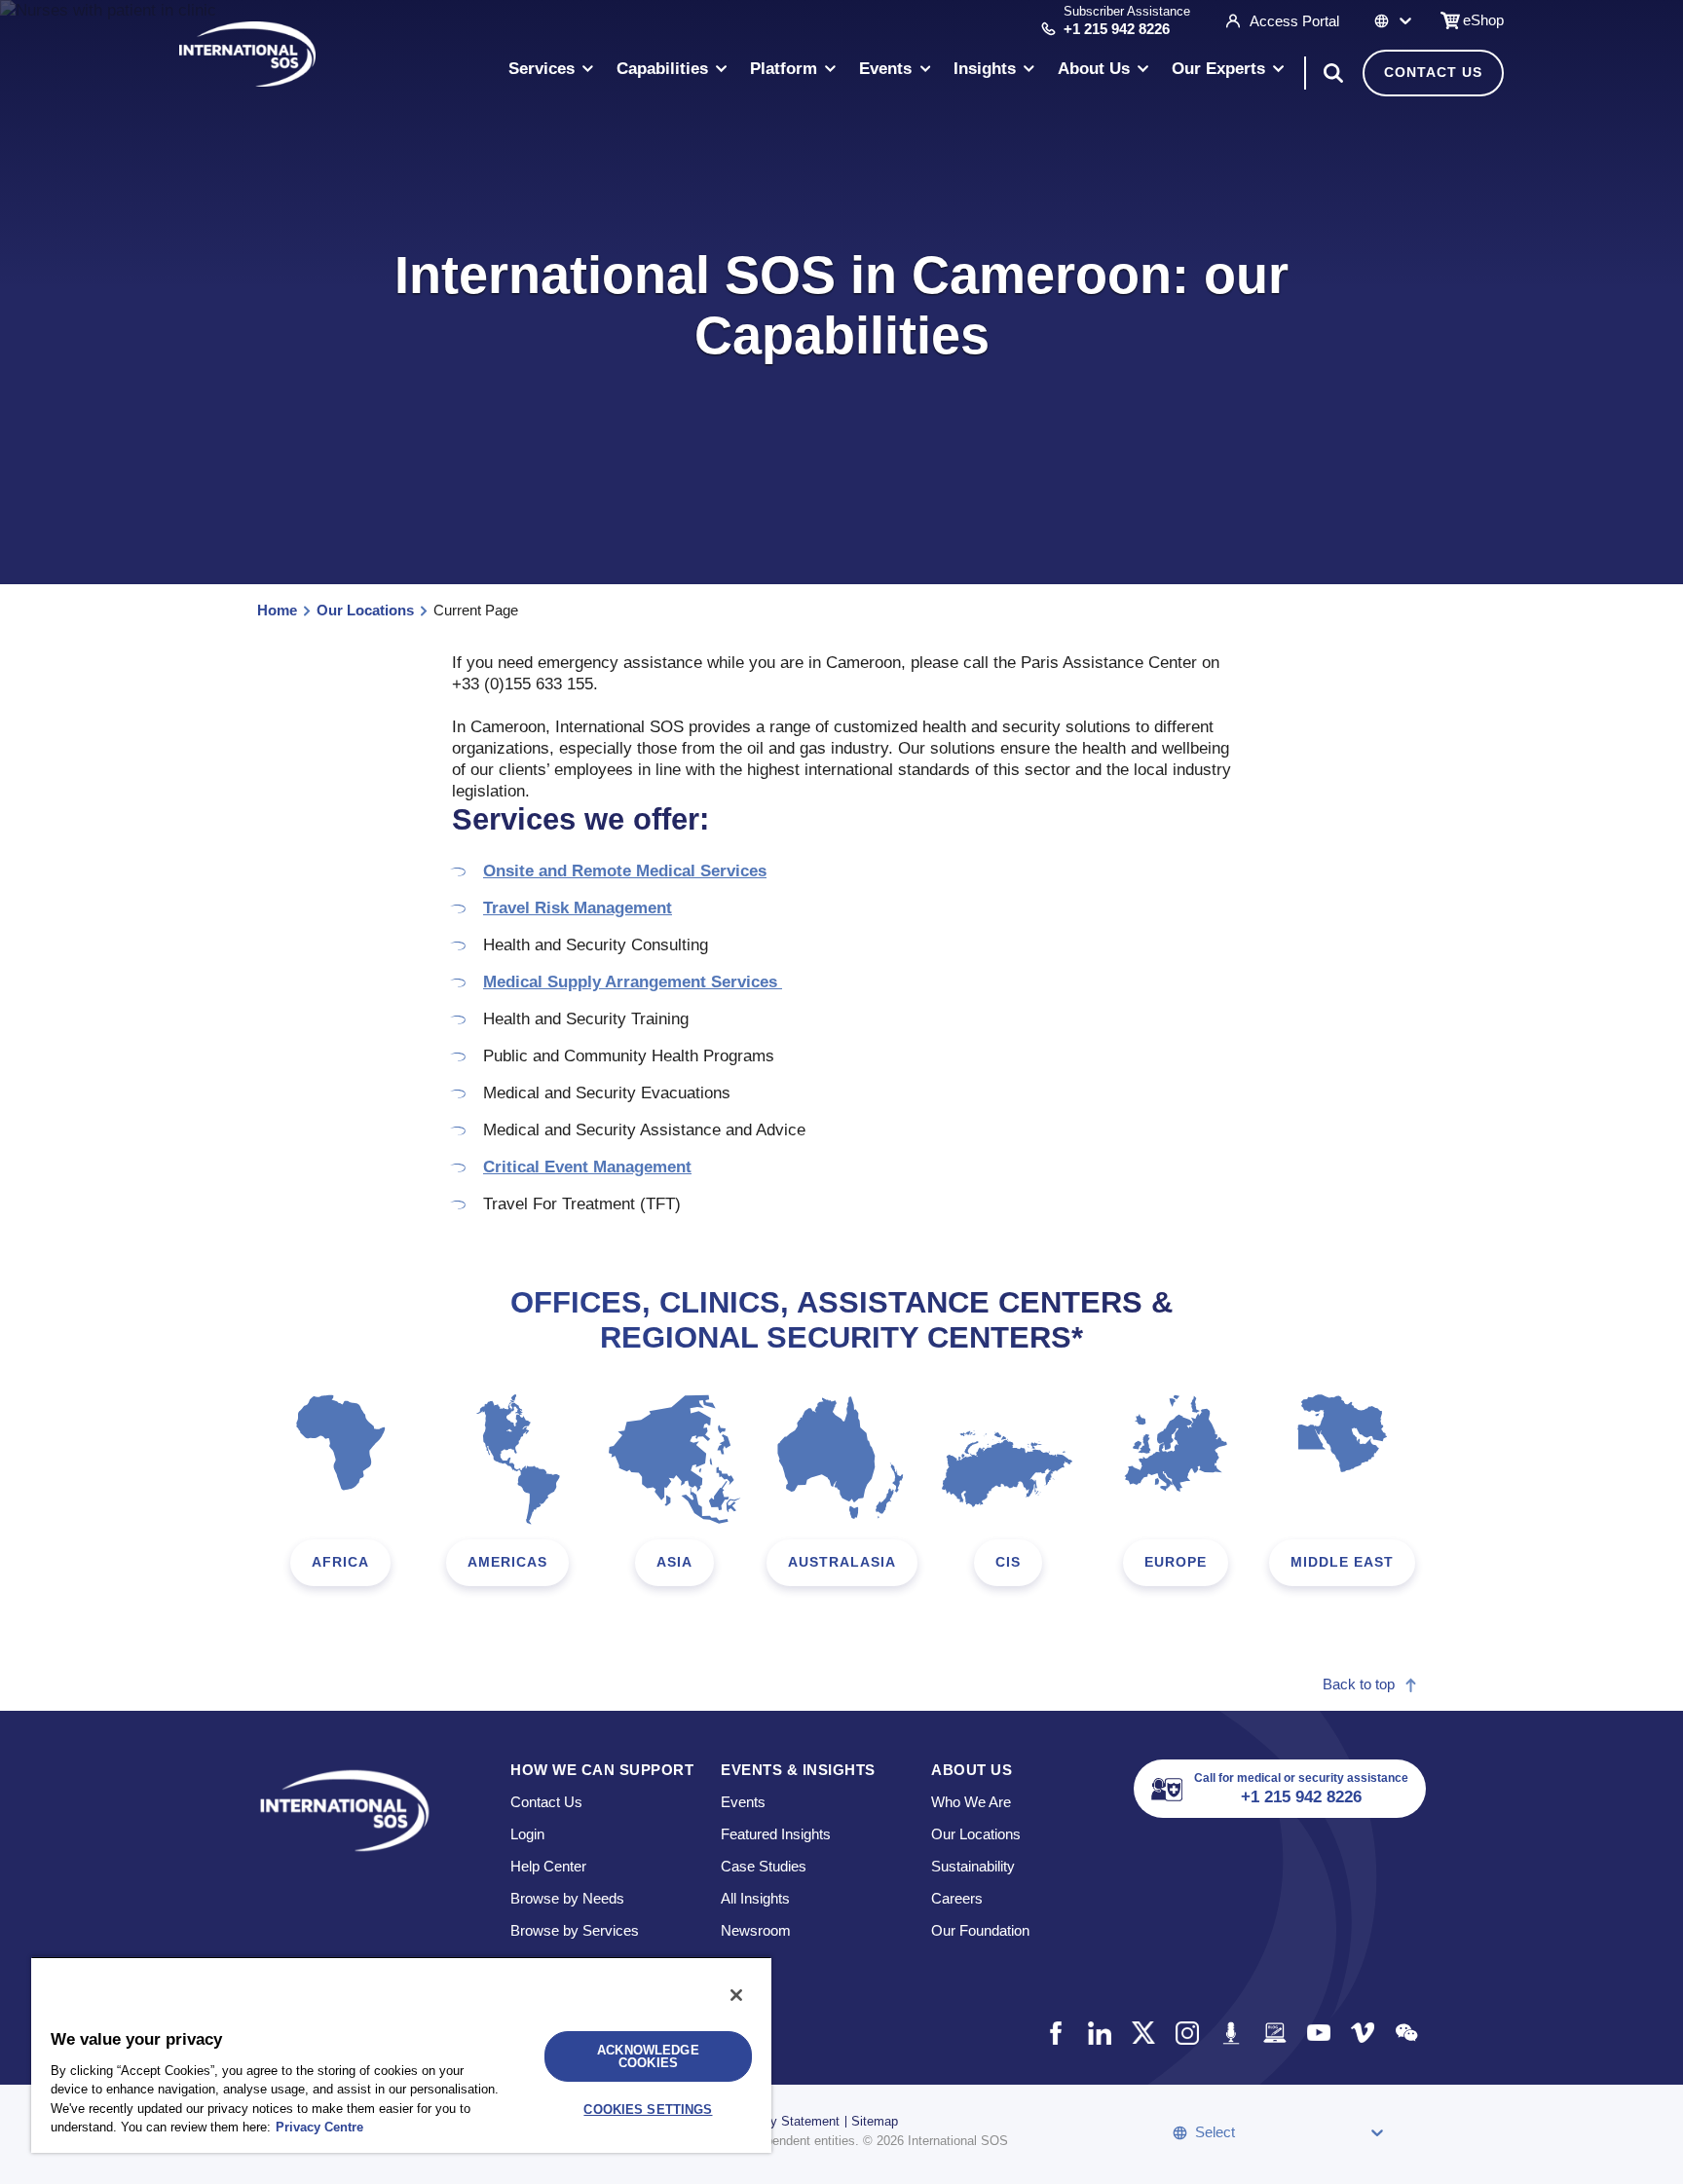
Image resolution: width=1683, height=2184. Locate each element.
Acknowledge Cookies (648, 2056)
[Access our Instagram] (1187, 2033)
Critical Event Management (587, 1167)
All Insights (755, 1898)
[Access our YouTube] (1318, 2033)
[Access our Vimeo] (1362, 2033)
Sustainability (973, 1866)
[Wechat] (1406, 2033)
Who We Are (971, 1802)
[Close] (736, 1995)
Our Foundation (980, 1930)
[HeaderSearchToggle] (1333, 73)
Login (527, 1834)
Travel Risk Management (578, 908)
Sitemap (875, 2121)
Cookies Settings (648, 2110)
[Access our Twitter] (1143, 2033)
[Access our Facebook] (1055, 2033)
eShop (1483, 20)
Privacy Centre (319, 2127)
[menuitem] (551, 73)
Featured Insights (776, 1834)
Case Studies (764, 1866)
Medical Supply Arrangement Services (633, 982)
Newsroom (756, 1930)
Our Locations (365, 610)
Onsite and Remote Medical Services (625, 871)
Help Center (548, 1866)
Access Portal (1294, 21)
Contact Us (1433, 72)
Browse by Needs (567, 1898)
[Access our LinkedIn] (1099, 2033)
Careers (957, 1898)
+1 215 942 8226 (1117, 29)
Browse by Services (575, 1930)
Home (277, 610)
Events (743, 1802)
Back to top (1359, 1684)
